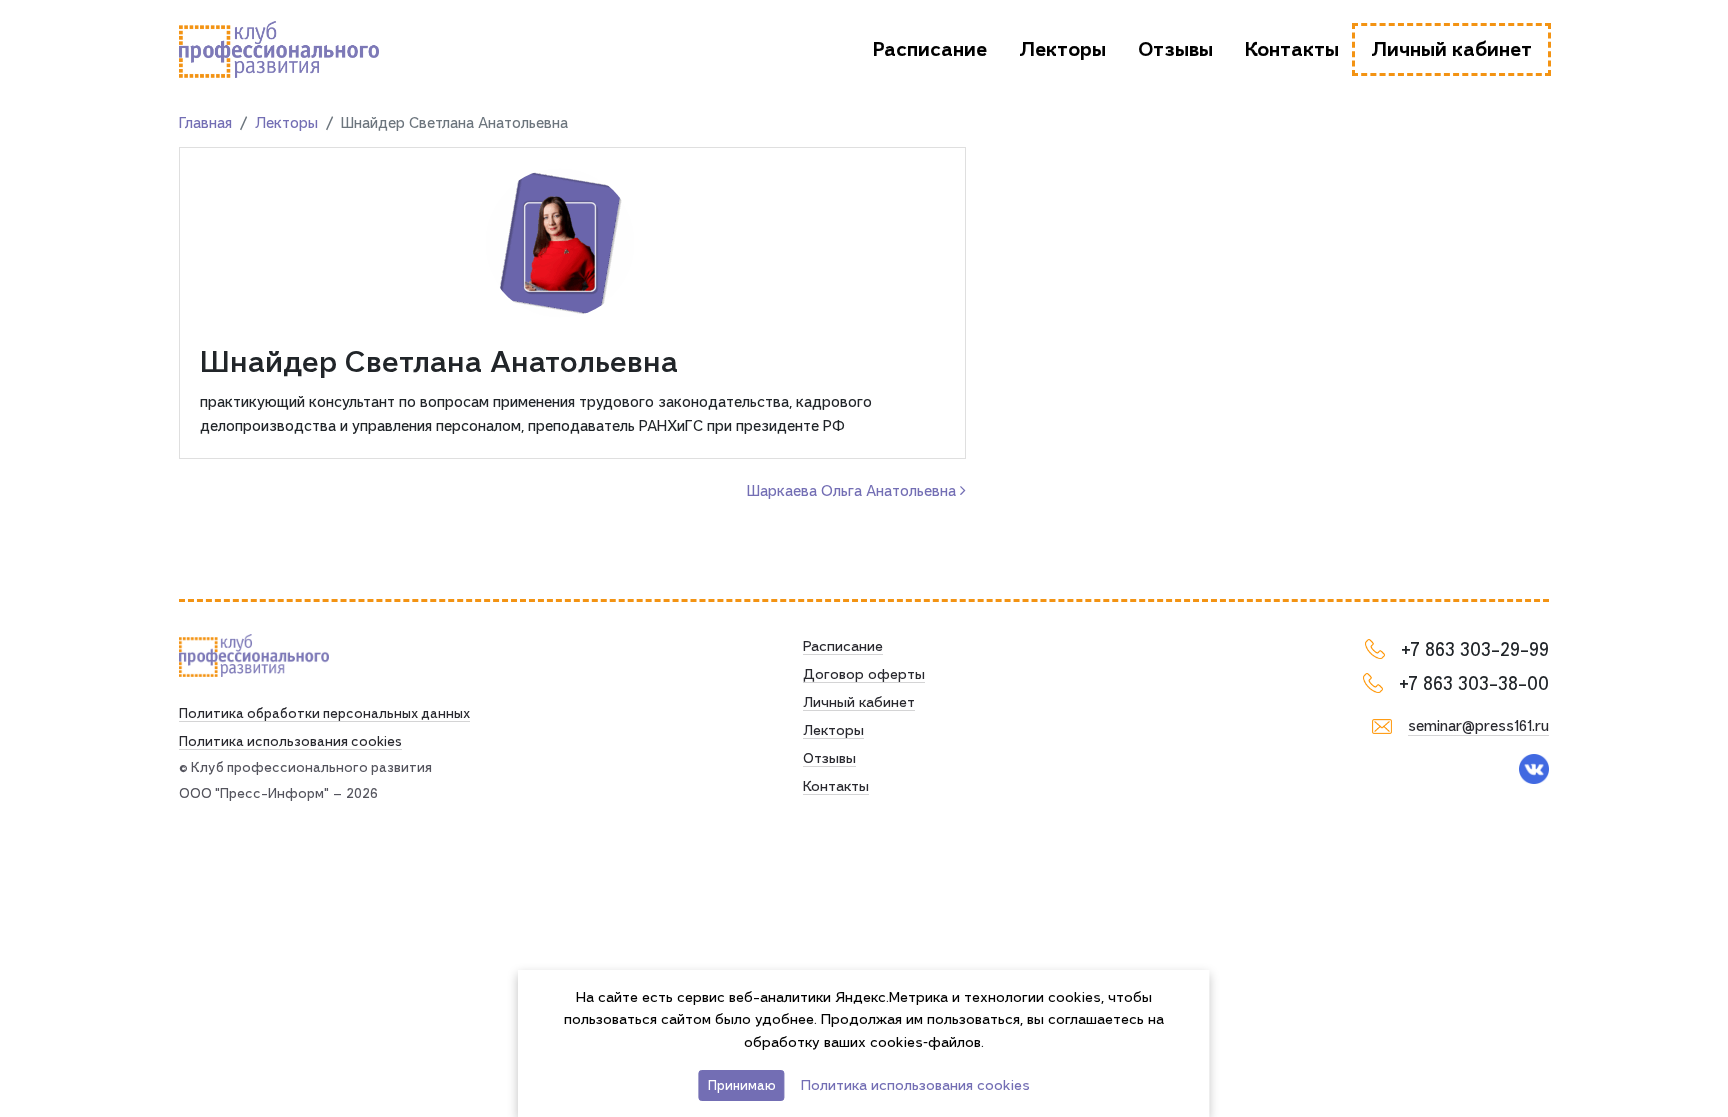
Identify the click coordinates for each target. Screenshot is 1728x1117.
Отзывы (1175, 49)
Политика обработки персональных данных (324, 713)
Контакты (1292, 49)
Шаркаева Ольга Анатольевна (853, 491)
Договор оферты (864, 674)
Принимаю (742, 1085)
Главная (205, 123)
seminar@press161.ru (1478, 726)
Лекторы (1062, 49)
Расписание (930, 49)
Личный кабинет (1451, 49)
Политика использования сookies (290, 741)
